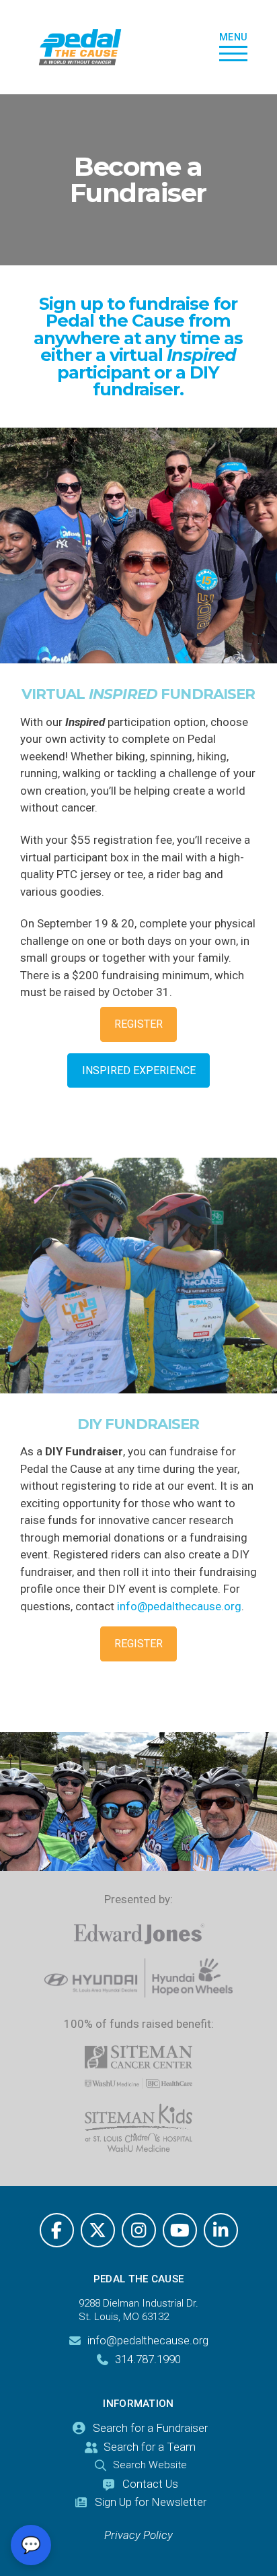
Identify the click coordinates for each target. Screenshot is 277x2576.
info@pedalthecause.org (179, 1606)
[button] (234, 47)
